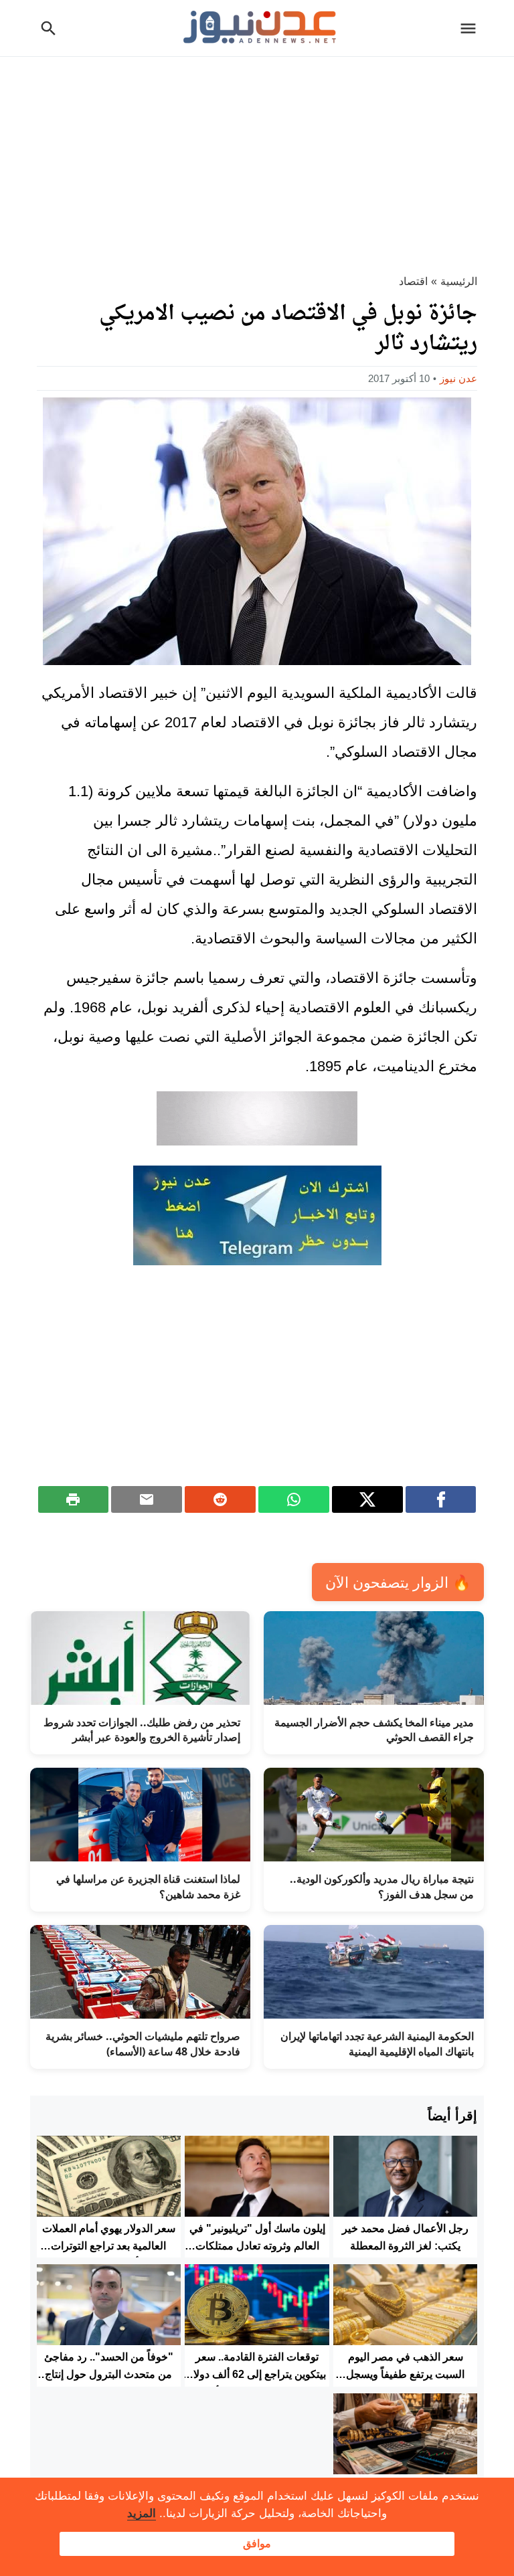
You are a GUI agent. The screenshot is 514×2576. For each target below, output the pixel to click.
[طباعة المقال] (74, 1499)
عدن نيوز (458, 378)
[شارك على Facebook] (441, 1499)
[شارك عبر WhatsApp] (294, 1499)
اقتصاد (413, 281)
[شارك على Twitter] (367, 1499)
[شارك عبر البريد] (147, 1499)
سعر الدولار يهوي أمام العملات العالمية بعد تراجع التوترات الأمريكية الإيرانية (109, 2245)
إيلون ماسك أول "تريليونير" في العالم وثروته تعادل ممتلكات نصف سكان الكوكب (257, 2245)
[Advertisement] (257, 157)
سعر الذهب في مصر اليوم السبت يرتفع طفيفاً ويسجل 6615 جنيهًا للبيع (405, 2374)
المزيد (142, 2513)
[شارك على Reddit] (220, 1499)
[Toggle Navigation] (472, 28)
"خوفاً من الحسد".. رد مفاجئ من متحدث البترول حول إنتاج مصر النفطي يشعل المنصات (109, 2374)
